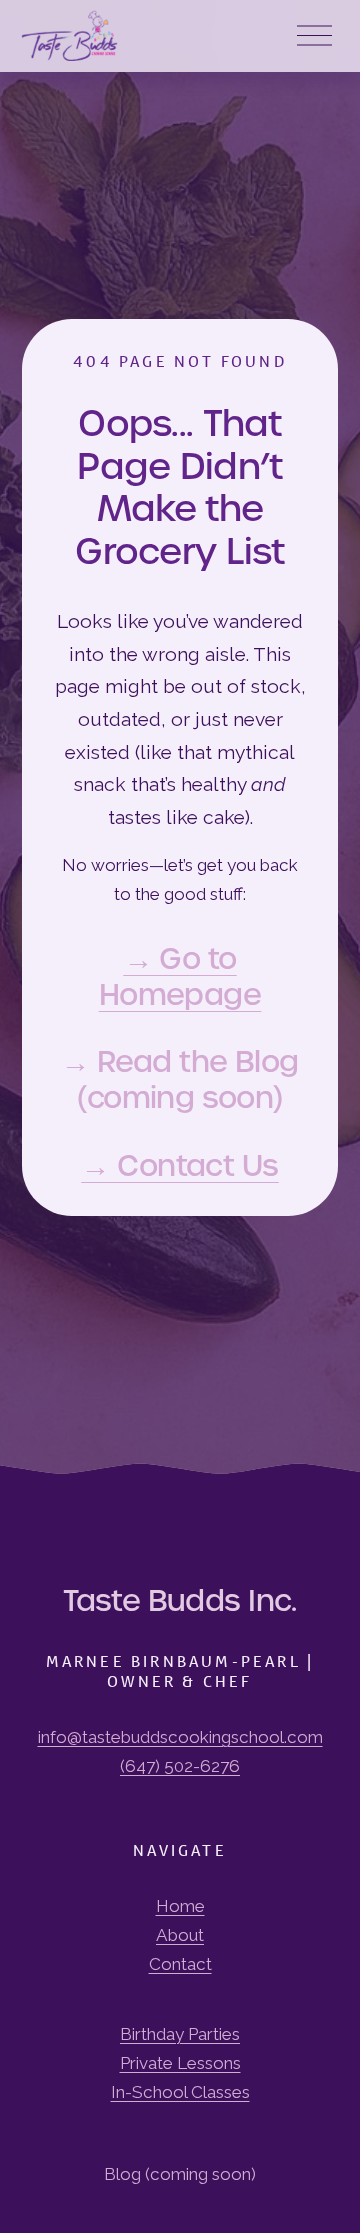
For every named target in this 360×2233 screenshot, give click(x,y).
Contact (180, 1964)
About (180, 1935)
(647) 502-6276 (180, 1766)
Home (180, 1906)
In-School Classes (180, 2092)
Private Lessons (180, 2063)
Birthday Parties (180, 2034)
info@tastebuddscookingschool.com (180, 1737)
